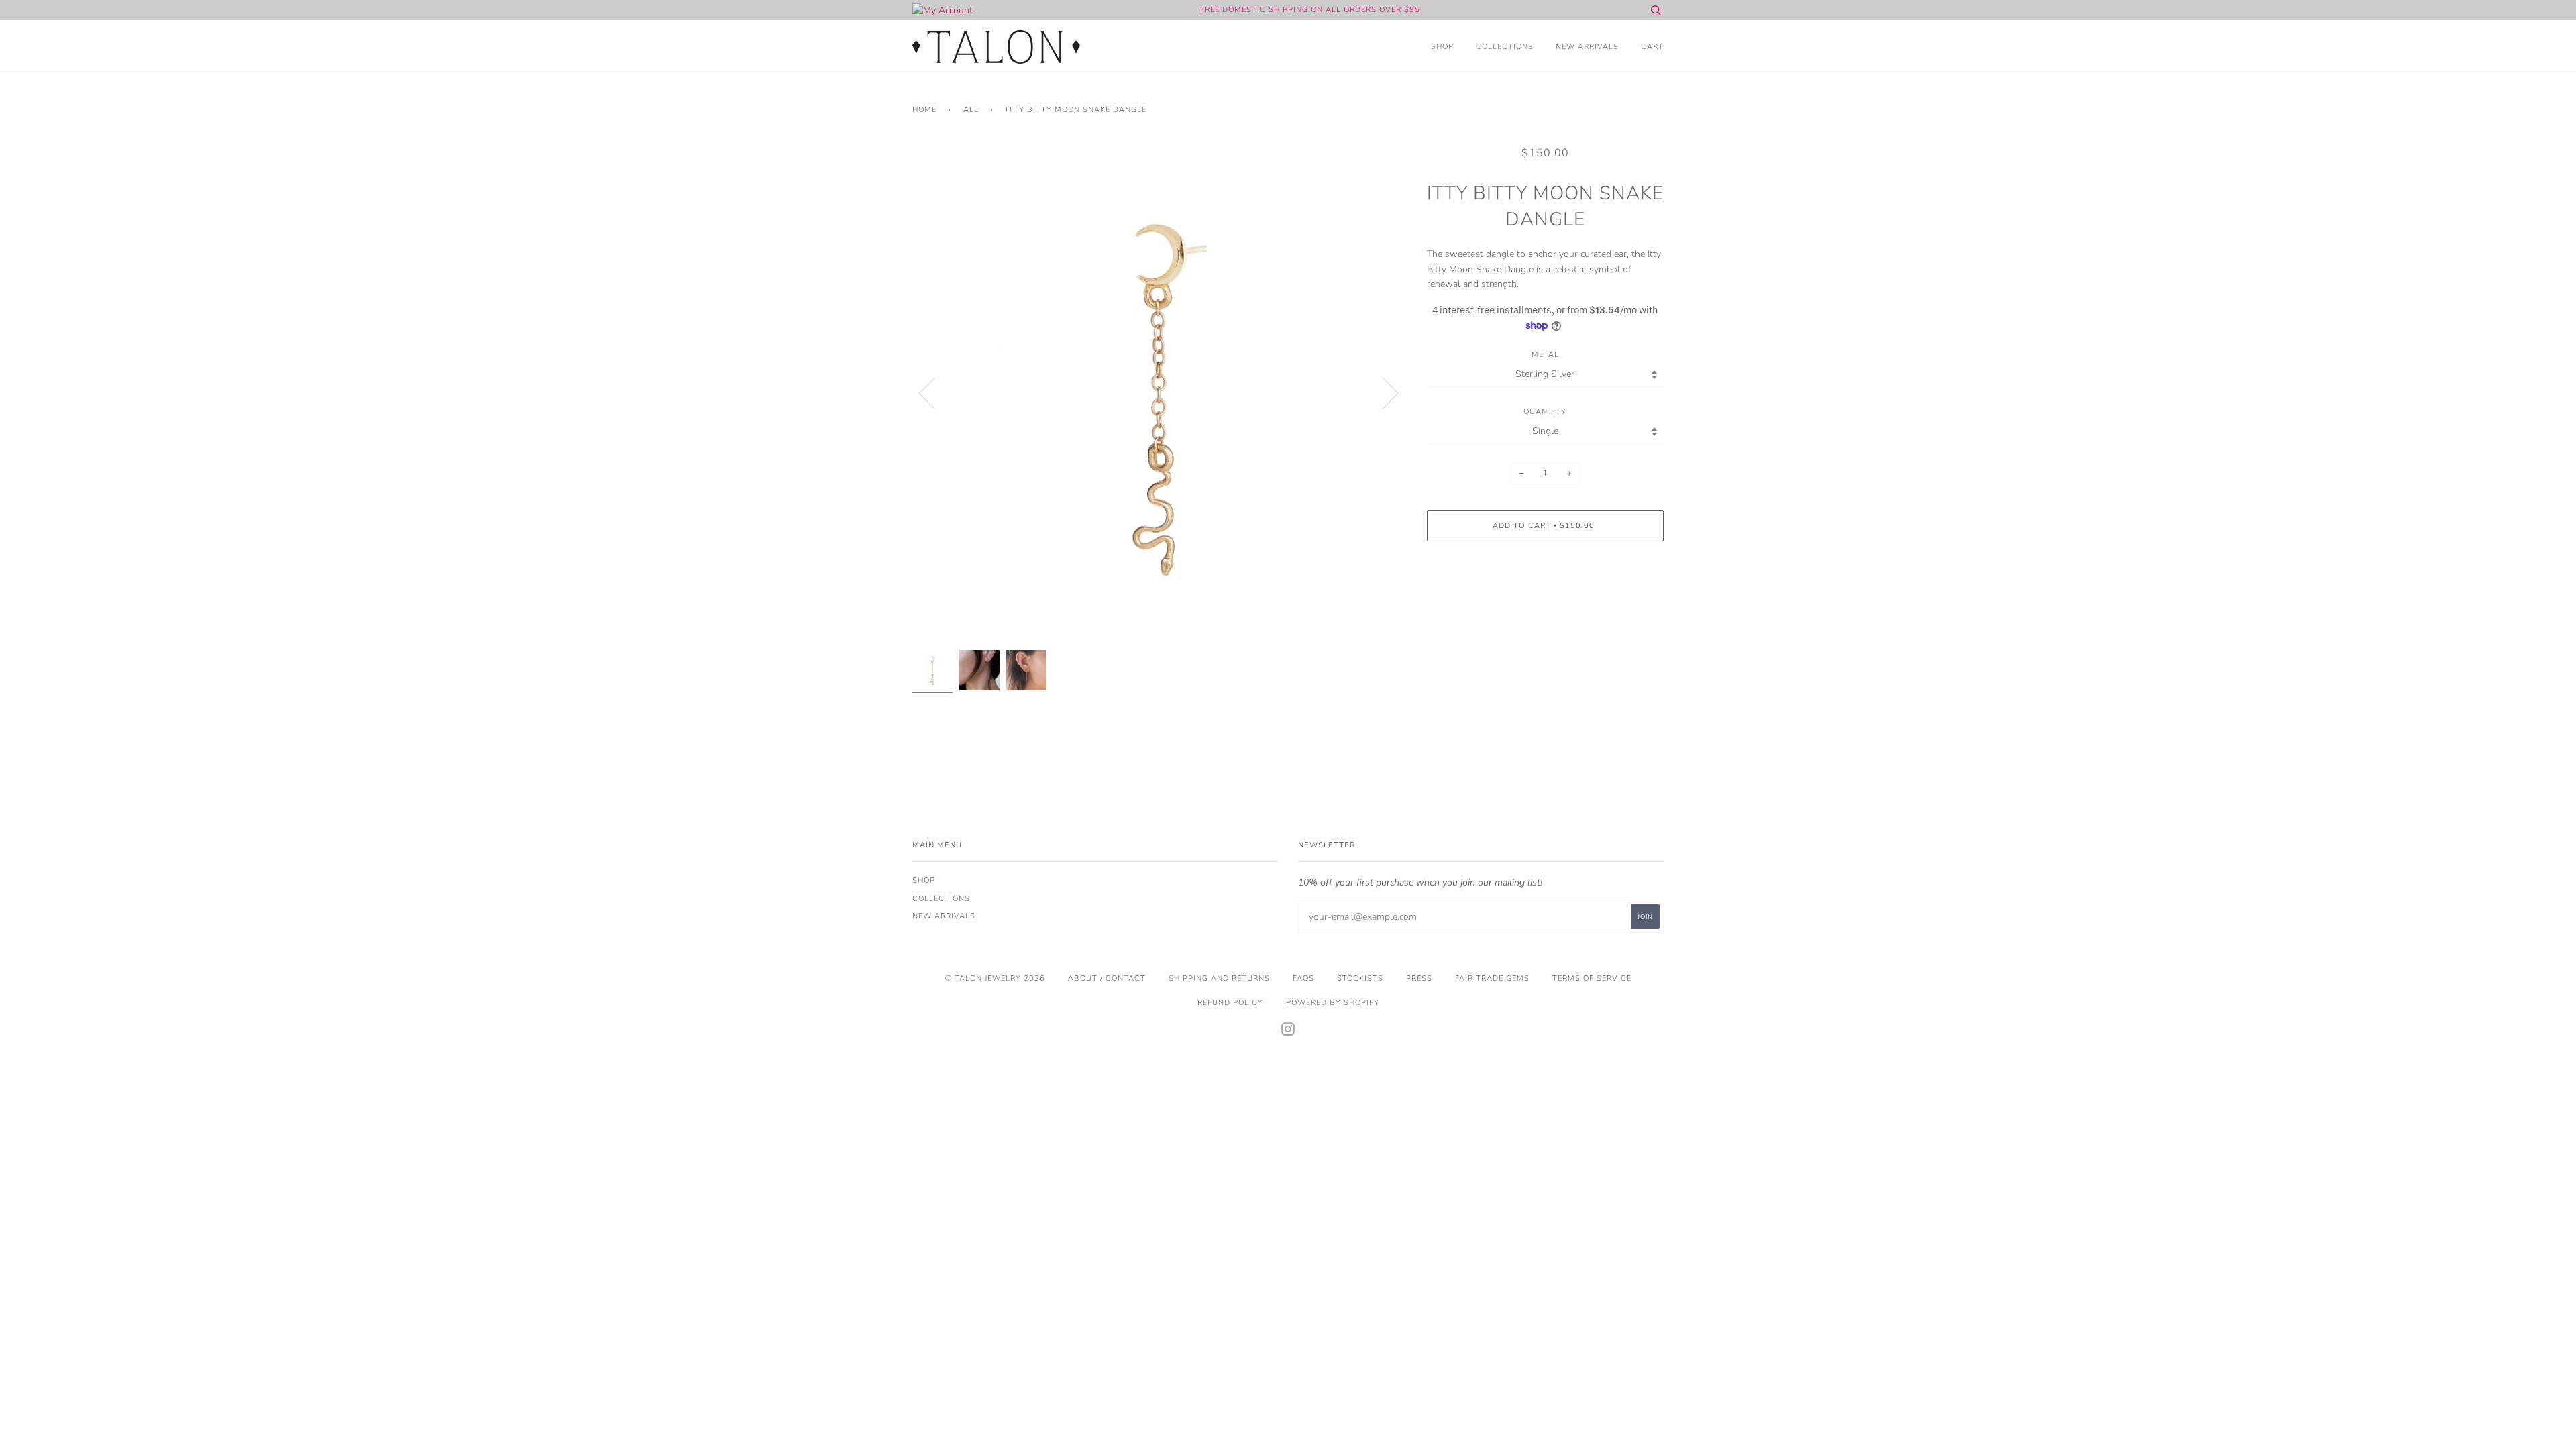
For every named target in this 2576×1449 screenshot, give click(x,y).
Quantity (1545, 412)
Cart (1652, 47)
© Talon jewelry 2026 (995, 978)
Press (1419, 978)
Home (924, 110)
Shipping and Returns (1219, 978)
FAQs (1303, 978)
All (971, 110)
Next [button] (1382, 392)
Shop (1442, 47)
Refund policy (1230, 1003)
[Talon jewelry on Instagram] (1288, 1032)
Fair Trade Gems (1492, 978)
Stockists (1360, 978)
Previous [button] (935, 392)
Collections (1505, 47)
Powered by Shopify (1333, 1003)
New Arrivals (1587, 47)
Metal (1545, 355)
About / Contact (1107, 978)
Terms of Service (1592, 978)
